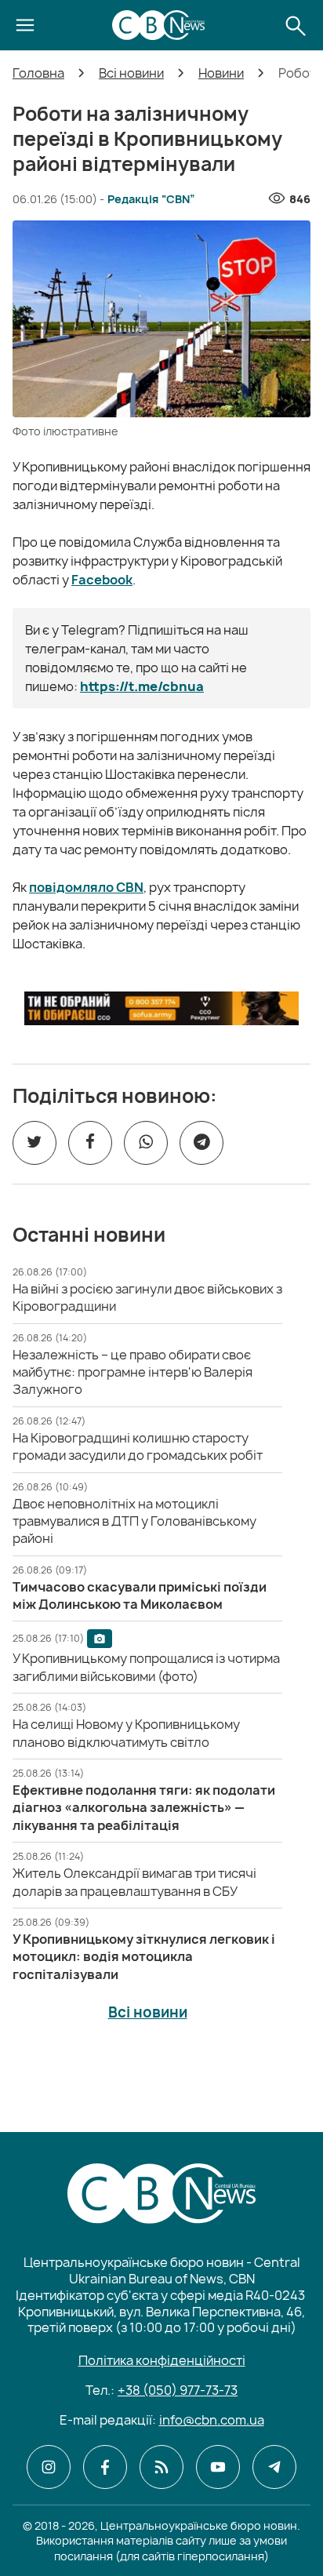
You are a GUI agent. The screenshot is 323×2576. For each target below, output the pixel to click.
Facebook (102, 580)
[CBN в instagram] (49, 2467)
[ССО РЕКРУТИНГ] (161, 1008)
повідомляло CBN (86, 887)
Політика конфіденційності (162, 2360)
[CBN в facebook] (105, 2467)
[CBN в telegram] (274, 2467)
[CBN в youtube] (218, 2467)
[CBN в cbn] (161, 2467)
